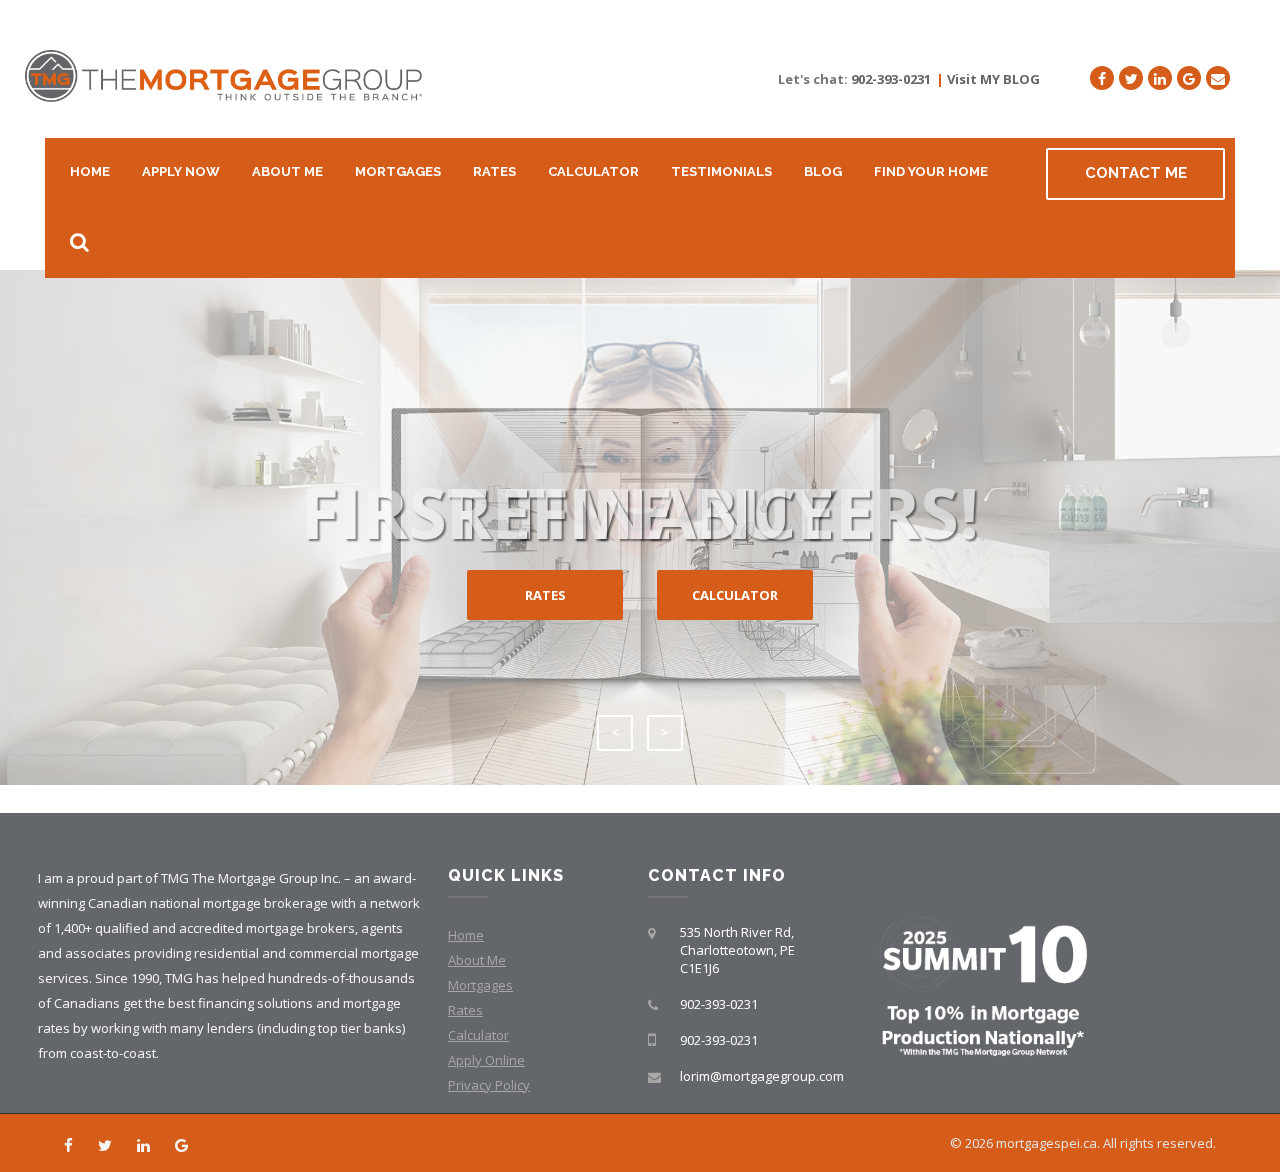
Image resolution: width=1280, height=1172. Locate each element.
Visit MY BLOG (993, 79)
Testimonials (721, 171)
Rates (494, 171)
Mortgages (398, 171)
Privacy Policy (489, 1085)
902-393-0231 (891, 79)
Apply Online (486, 1060)
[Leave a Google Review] (1189, 78)
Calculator (593, 171)
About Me (287, 171)
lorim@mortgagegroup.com (762, 1076)
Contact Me (1136, 173)
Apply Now (181, 171)
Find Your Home (931, 171)
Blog (823, 171)
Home (90, 171)
